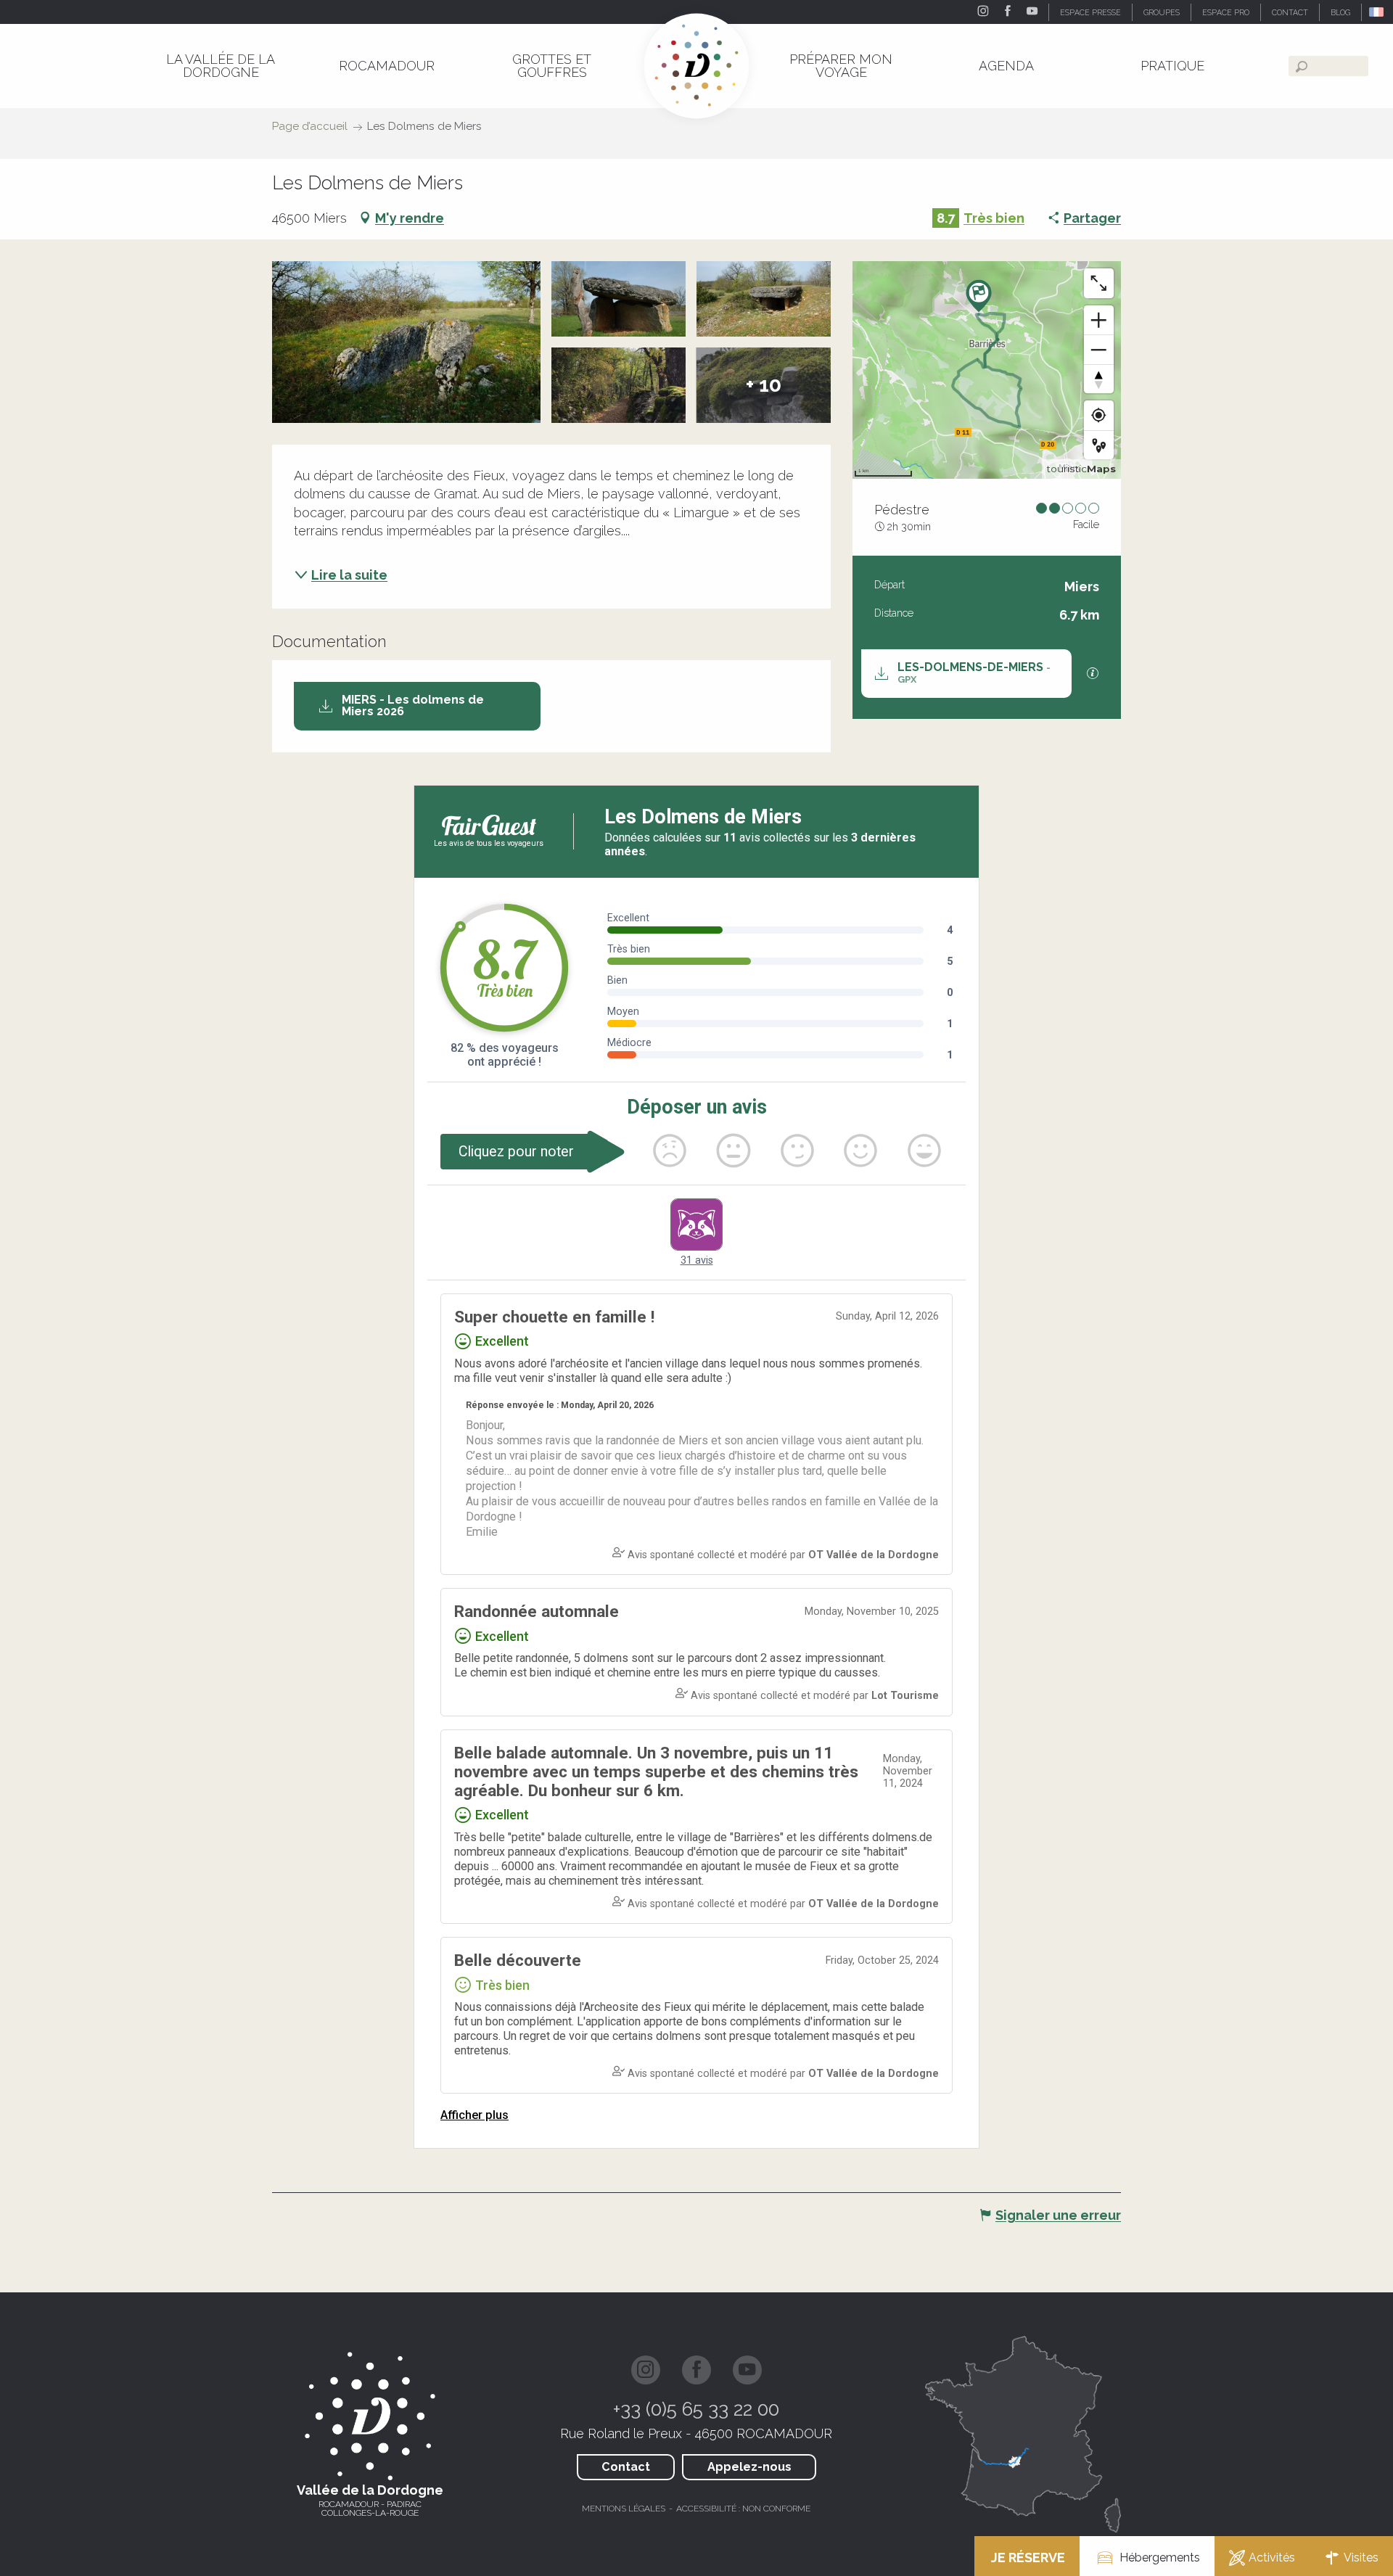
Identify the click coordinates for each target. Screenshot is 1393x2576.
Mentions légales (624, 2509)
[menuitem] (221, 66)
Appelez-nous (749, 2467)
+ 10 (764, 385)
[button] (1377, 12)
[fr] (1377, 12)
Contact (626, 2467)
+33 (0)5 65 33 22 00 (696, 2409)
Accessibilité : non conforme (743, 2509)
